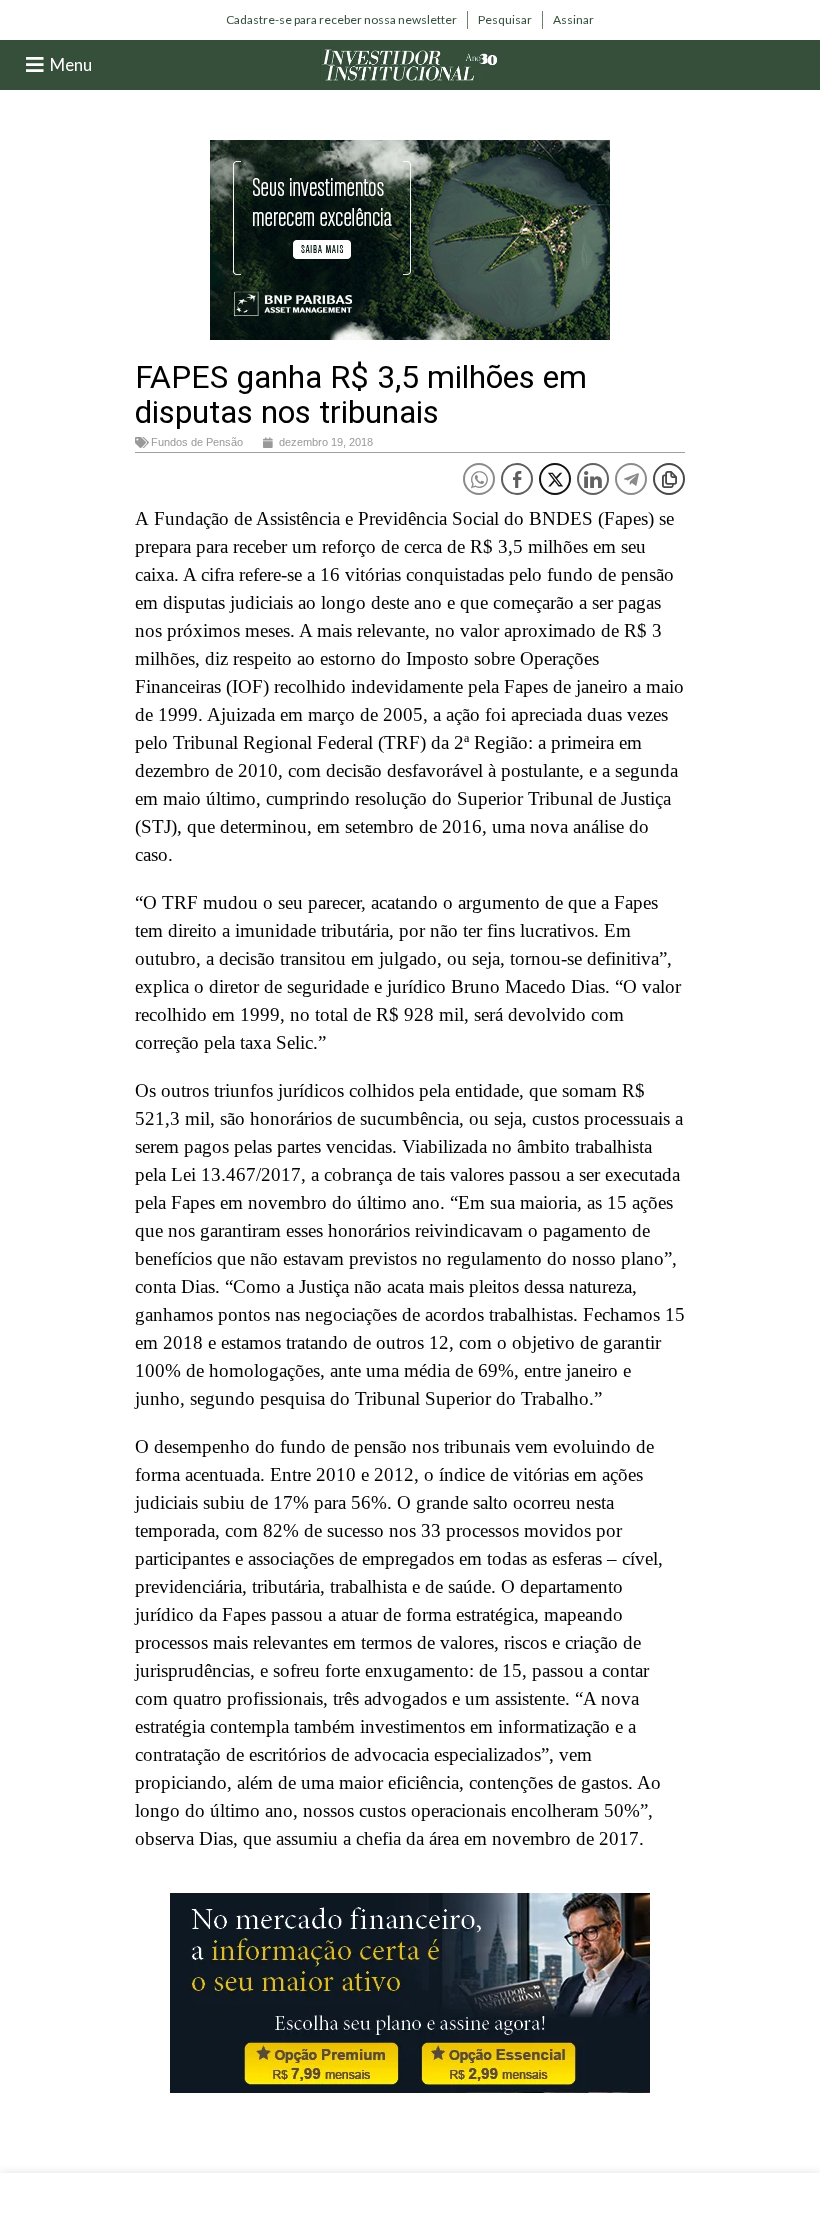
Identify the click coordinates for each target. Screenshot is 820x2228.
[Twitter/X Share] (555, 479)
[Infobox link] (341, 20)
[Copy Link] (669, 479)
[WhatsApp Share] (479, 479)
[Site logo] (410, 63)
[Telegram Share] (631, 479)
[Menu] (35, 65)
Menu (71, 64)
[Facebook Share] (517, 479)
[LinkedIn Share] (593, 479)
